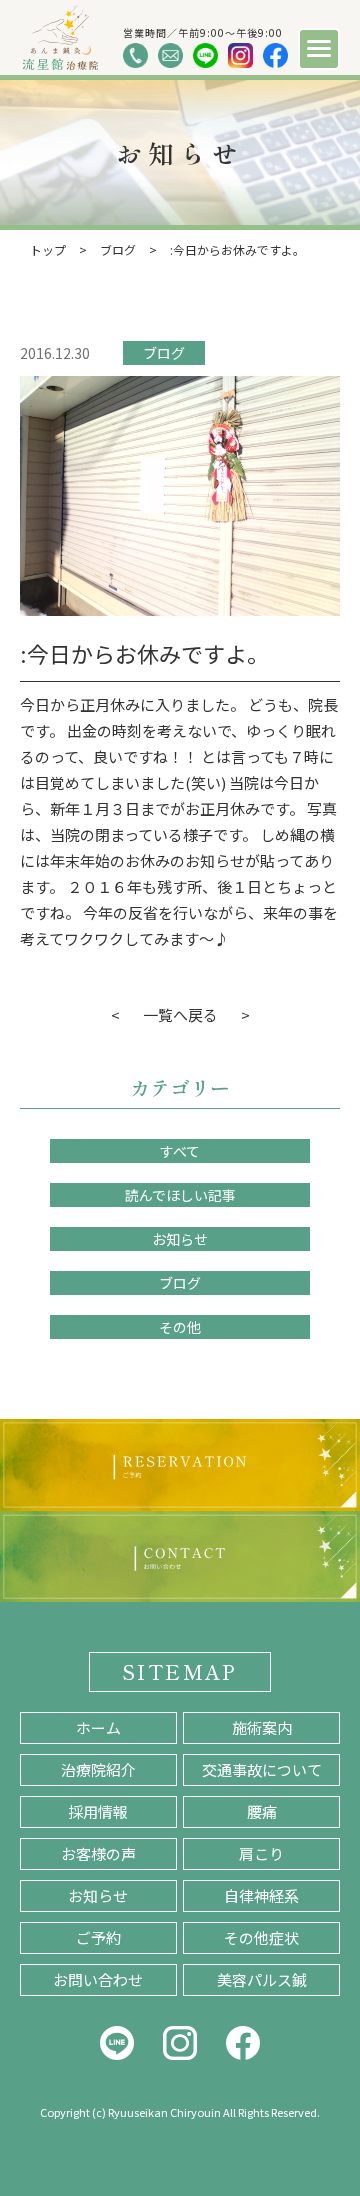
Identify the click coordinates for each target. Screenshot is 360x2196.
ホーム (98, 1727)
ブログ (164, 353)
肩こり (261, 1853)
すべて (180, 1151)
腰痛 (262, 1811)
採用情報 (98, 1811)
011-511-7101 (135, 55)
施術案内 (262, 1727)
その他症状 (261, 1937)
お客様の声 (98, 1853)
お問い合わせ (98, 1979)
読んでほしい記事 (180, 1195)
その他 (180, 1327)
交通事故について (262, 1769)
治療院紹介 (98, 1769)
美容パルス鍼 (262, 1979)
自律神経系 (261, 1895)
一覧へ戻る (180, 1014)
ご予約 (98, 1937)
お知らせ (180, 1239)
